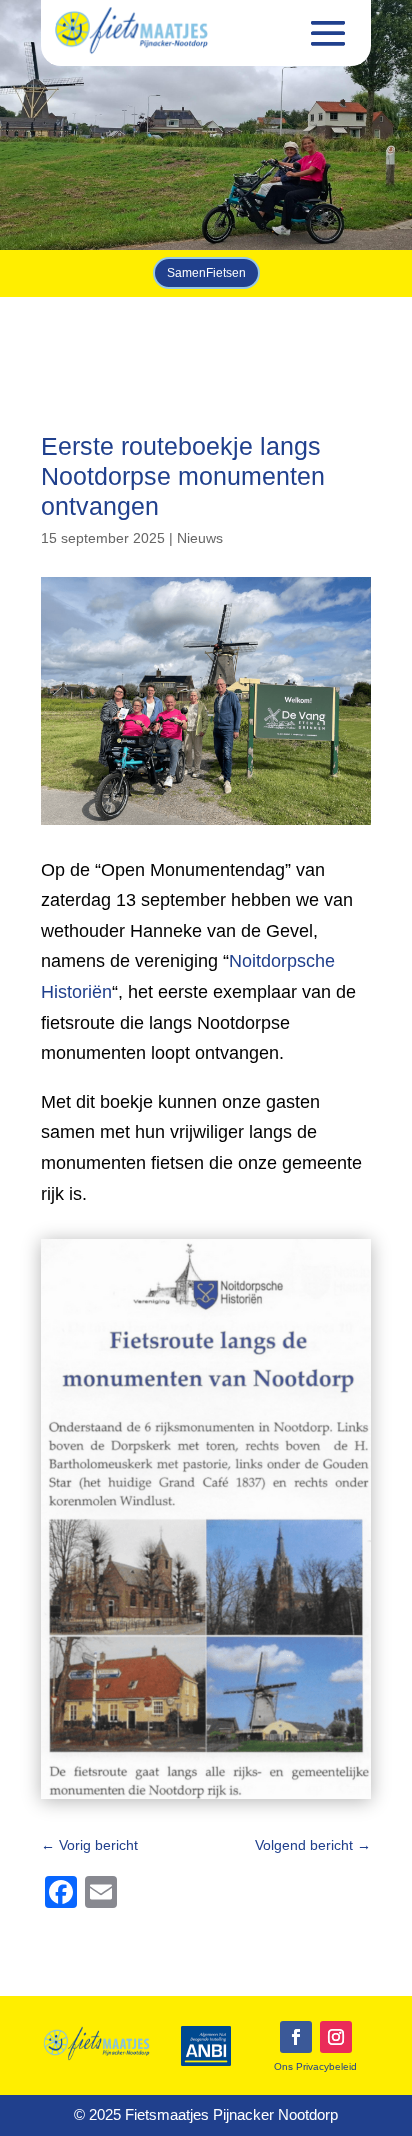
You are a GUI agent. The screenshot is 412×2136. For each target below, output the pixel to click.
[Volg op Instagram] (336, 2037)
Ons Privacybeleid (315, 2066)
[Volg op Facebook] (296, 2037)
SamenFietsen (206, 273)
